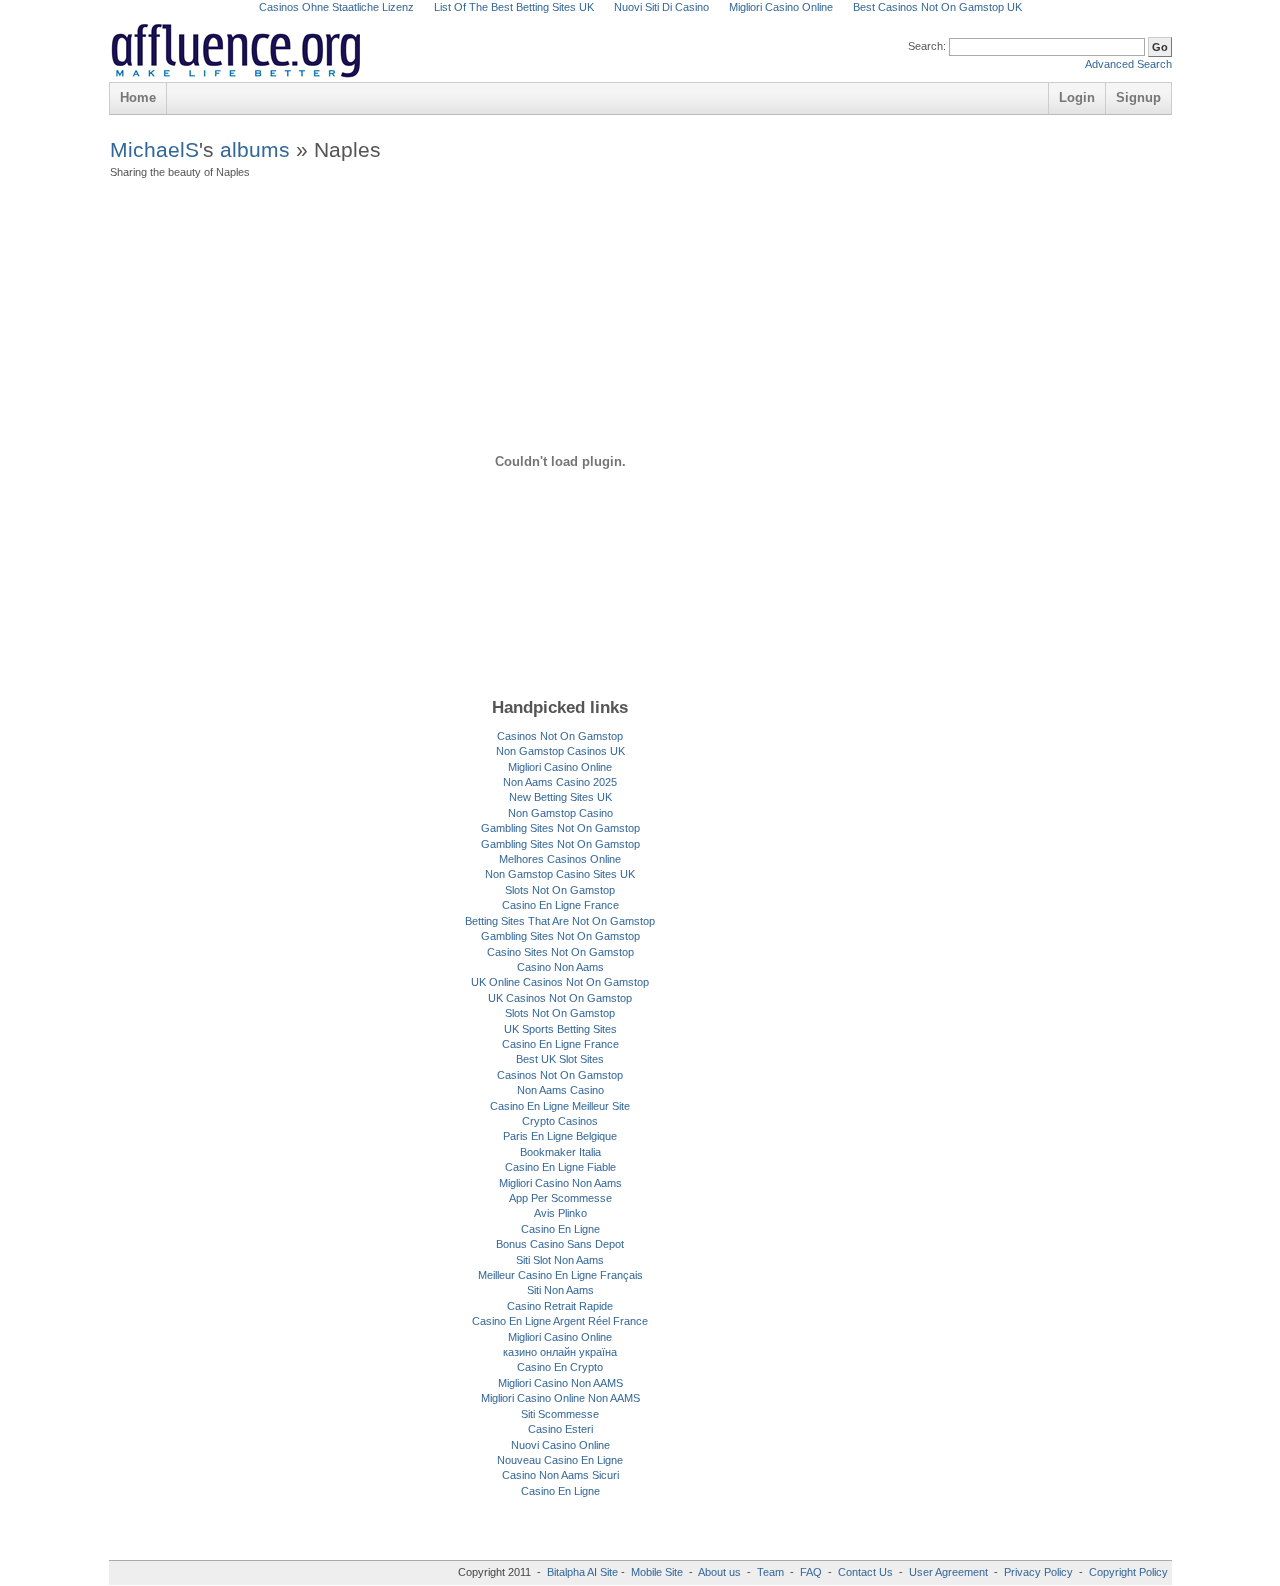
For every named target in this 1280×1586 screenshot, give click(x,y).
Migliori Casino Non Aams (560, 1183)
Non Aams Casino (560, 1090)
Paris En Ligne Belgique (560, 1136)
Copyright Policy (1128, 1572)
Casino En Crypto (560, 1367)
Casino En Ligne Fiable (560, 1167)
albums (255, 149)
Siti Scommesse (560, 1414)
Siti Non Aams (560, 1290)
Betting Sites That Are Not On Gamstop (560, 921)
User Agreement (948, 1572)
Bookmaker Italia (560, 1152)
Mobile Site (657, 1572)
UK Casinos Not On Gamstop (560, 998)
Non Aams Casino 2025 (560, 782)
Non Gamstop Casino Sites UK (560, 874)
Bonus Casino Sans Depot (560, 1244)
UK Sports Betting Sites (560, 1029)
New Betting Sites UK (560, 797)
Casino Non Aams (560, 967)
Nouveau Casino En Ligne (560, 1460)
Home (138, 97)
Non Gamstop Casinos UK (560, 751)
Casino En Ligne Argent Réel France (560, 1321)
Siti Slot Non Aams (560, 1260)
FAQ (811, 1572)
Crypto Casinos (560, 1121)
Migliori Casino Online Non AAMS (560, 1398)
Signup (1138, 97)
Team (770, 1572)
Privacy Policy (1038, 1572)
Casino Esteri (560, 1429)
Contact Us (865, 1572)
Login (1077, 97)
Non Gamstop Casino (560, 813)
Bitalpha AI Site (582, 1572)
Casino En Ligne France (560, 905)
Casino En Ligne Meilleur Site (560, 1106)
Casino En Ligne (560, 1229)
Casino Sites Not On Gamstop (560, 952)
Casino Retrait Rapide (560, 1306)
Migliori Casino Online (560, 767)
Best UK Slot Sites (560, 1059)
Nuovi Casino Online (560, 1445)
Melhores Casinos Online (560, 859)
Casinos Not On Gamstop (560, 736)
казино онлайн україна (560, 1352)
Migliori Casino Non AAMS (560, 1383)
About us (721, 1572)
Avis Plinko (560, 1213)
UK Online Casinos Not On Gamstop (560, 982)
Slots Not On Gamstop (560, 890)
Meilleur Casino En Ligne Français (560, 1275)
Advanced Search (1128, 64)
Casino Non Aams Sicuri (560, 1475)
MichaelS (154, 149)
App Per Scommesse (560, 1198)
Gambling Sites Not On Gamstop (560, 828)
